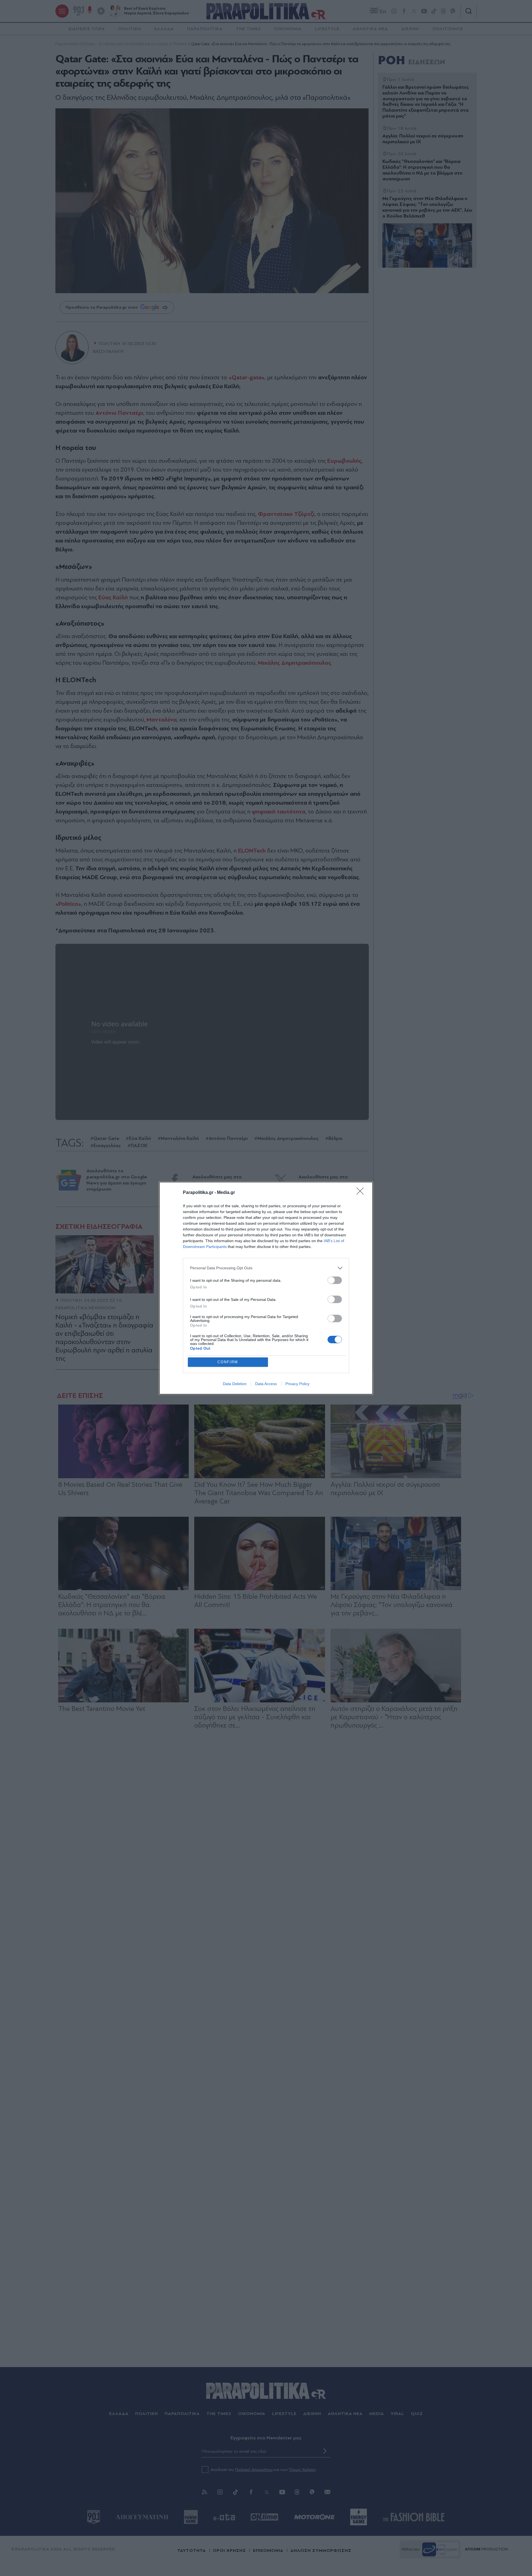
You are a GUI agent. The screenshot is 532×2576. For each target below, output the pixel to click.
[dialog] (266, 1288)
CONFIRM (228, 1362)
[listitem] (266, 1268)
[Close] (362, 1193)
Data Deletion (235, 1384)
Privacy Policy (297, 1384)
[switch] (335, 1280)
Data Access (266, 1384)
